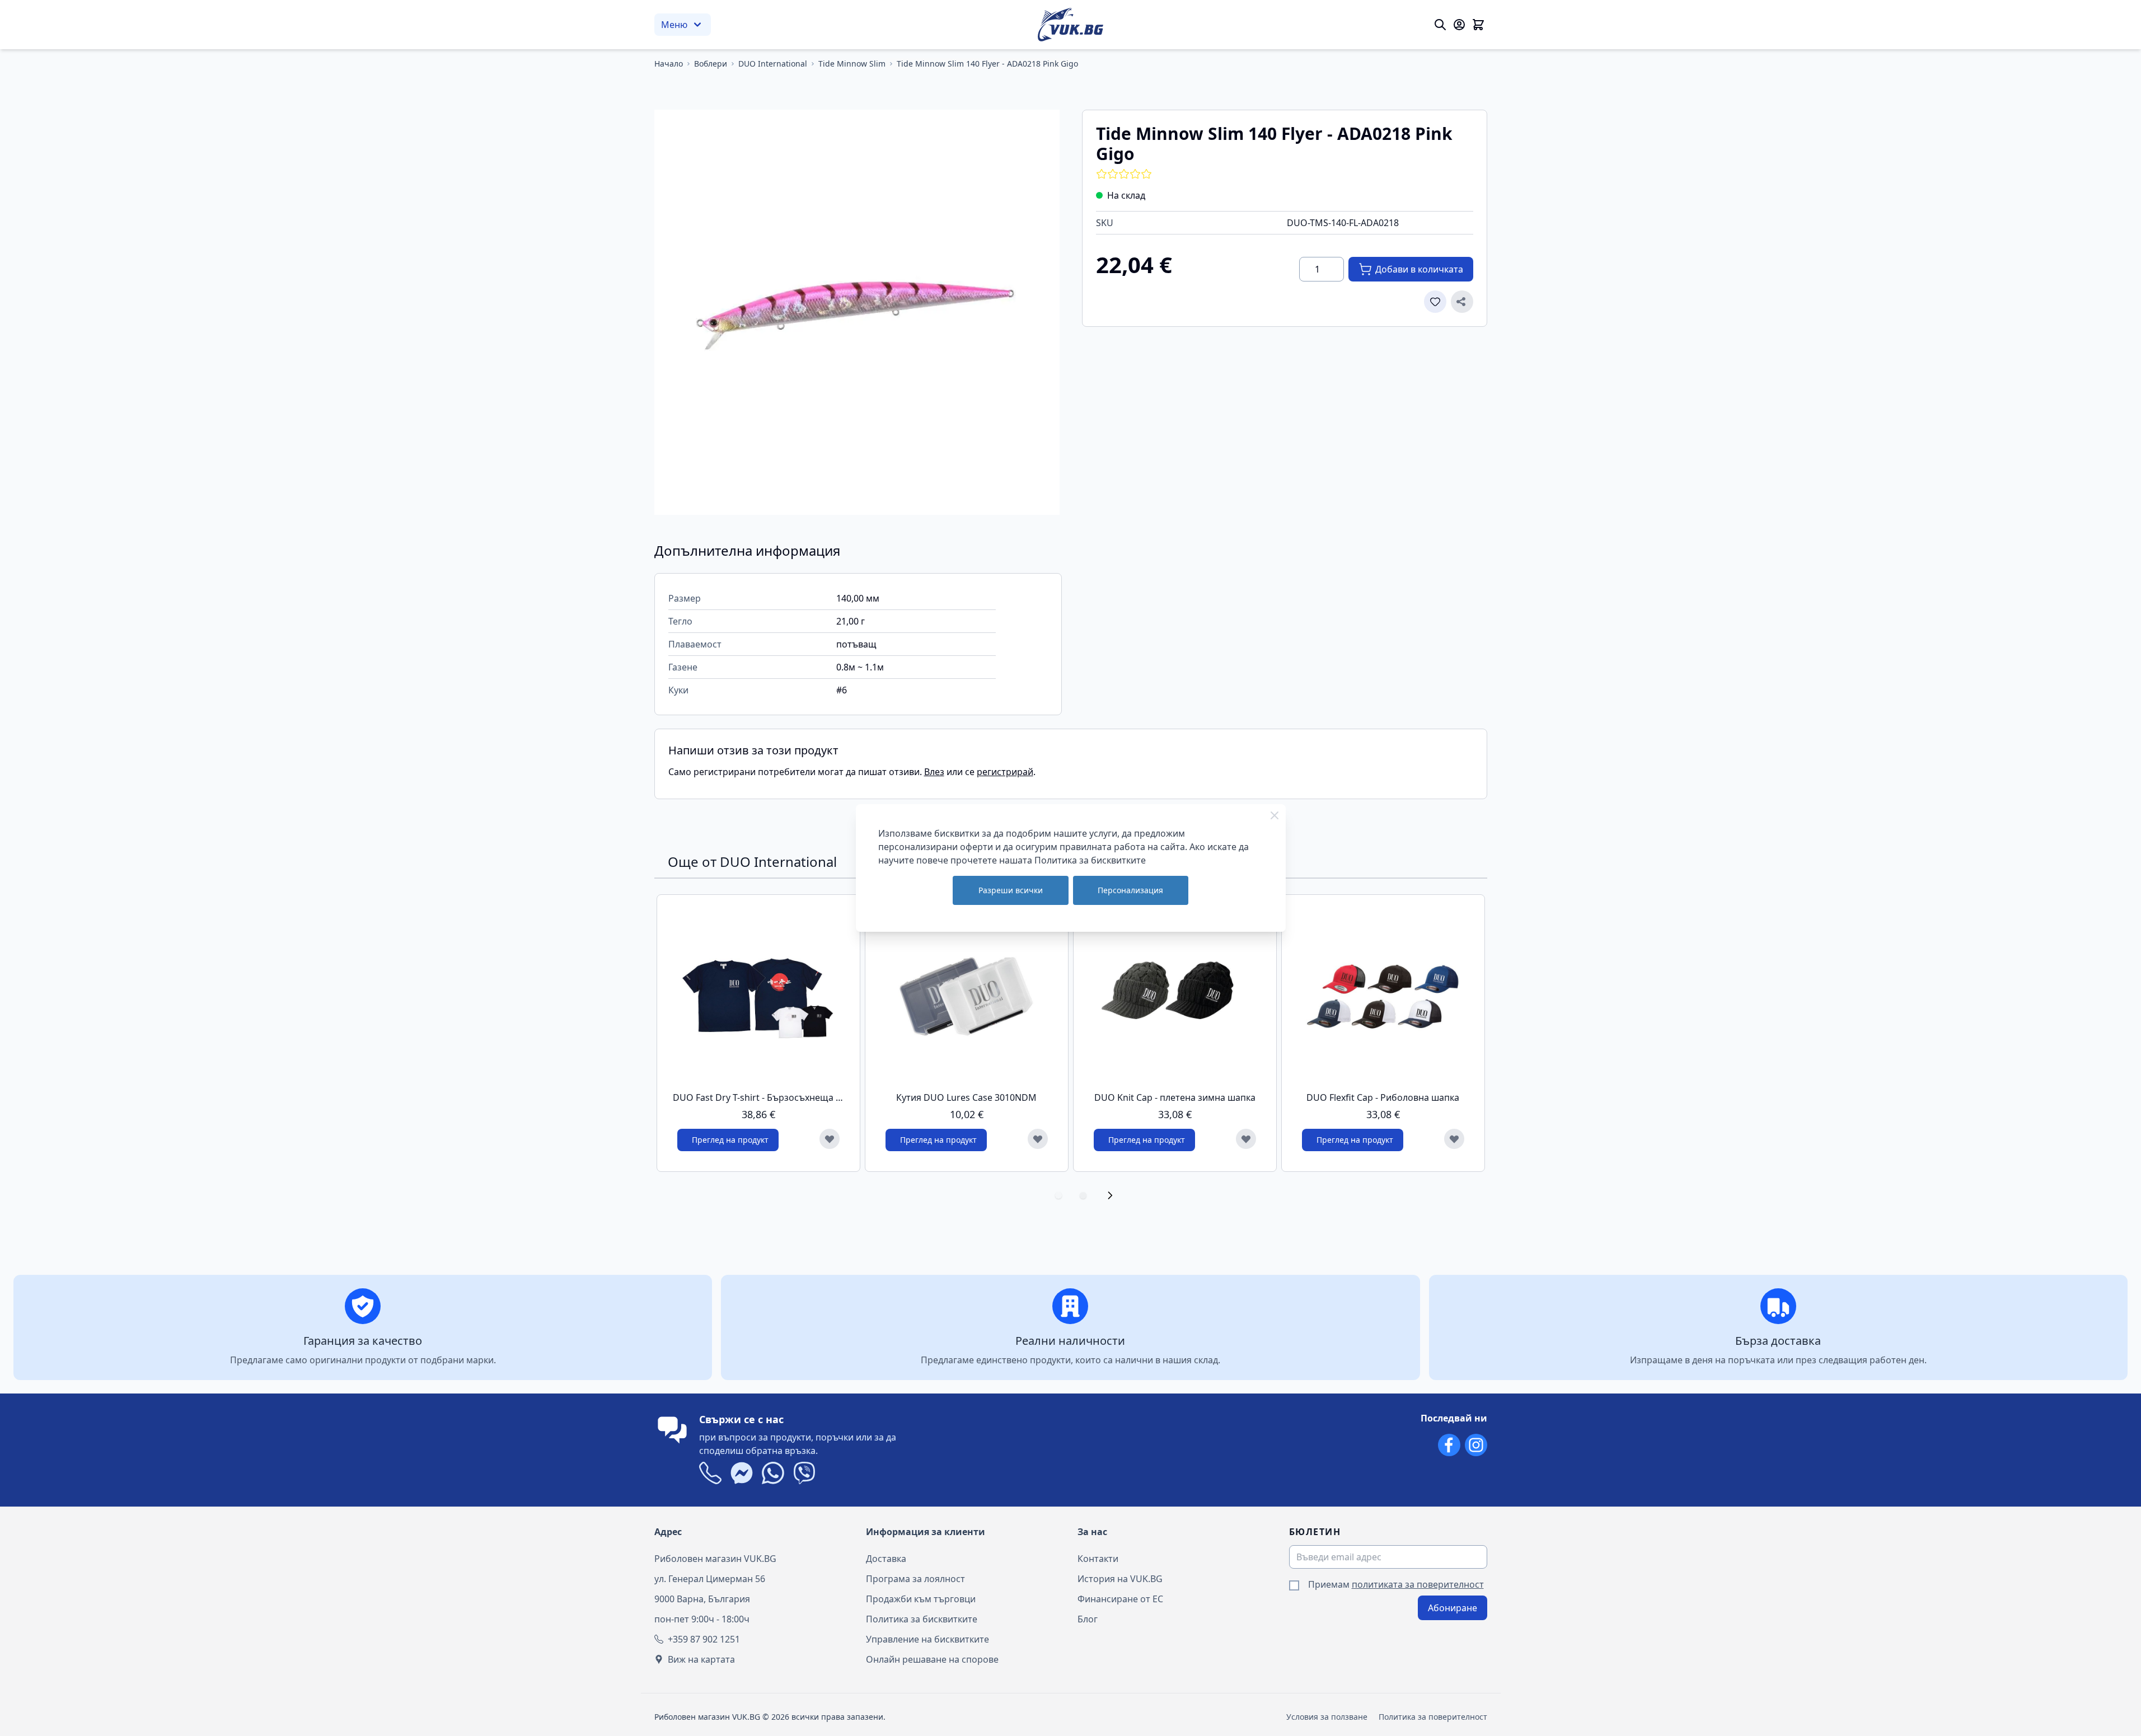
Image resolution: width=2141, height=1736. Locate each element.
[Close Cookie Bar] (1275, 815)
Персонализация (1130, 890)
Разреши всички (1011, 890)
